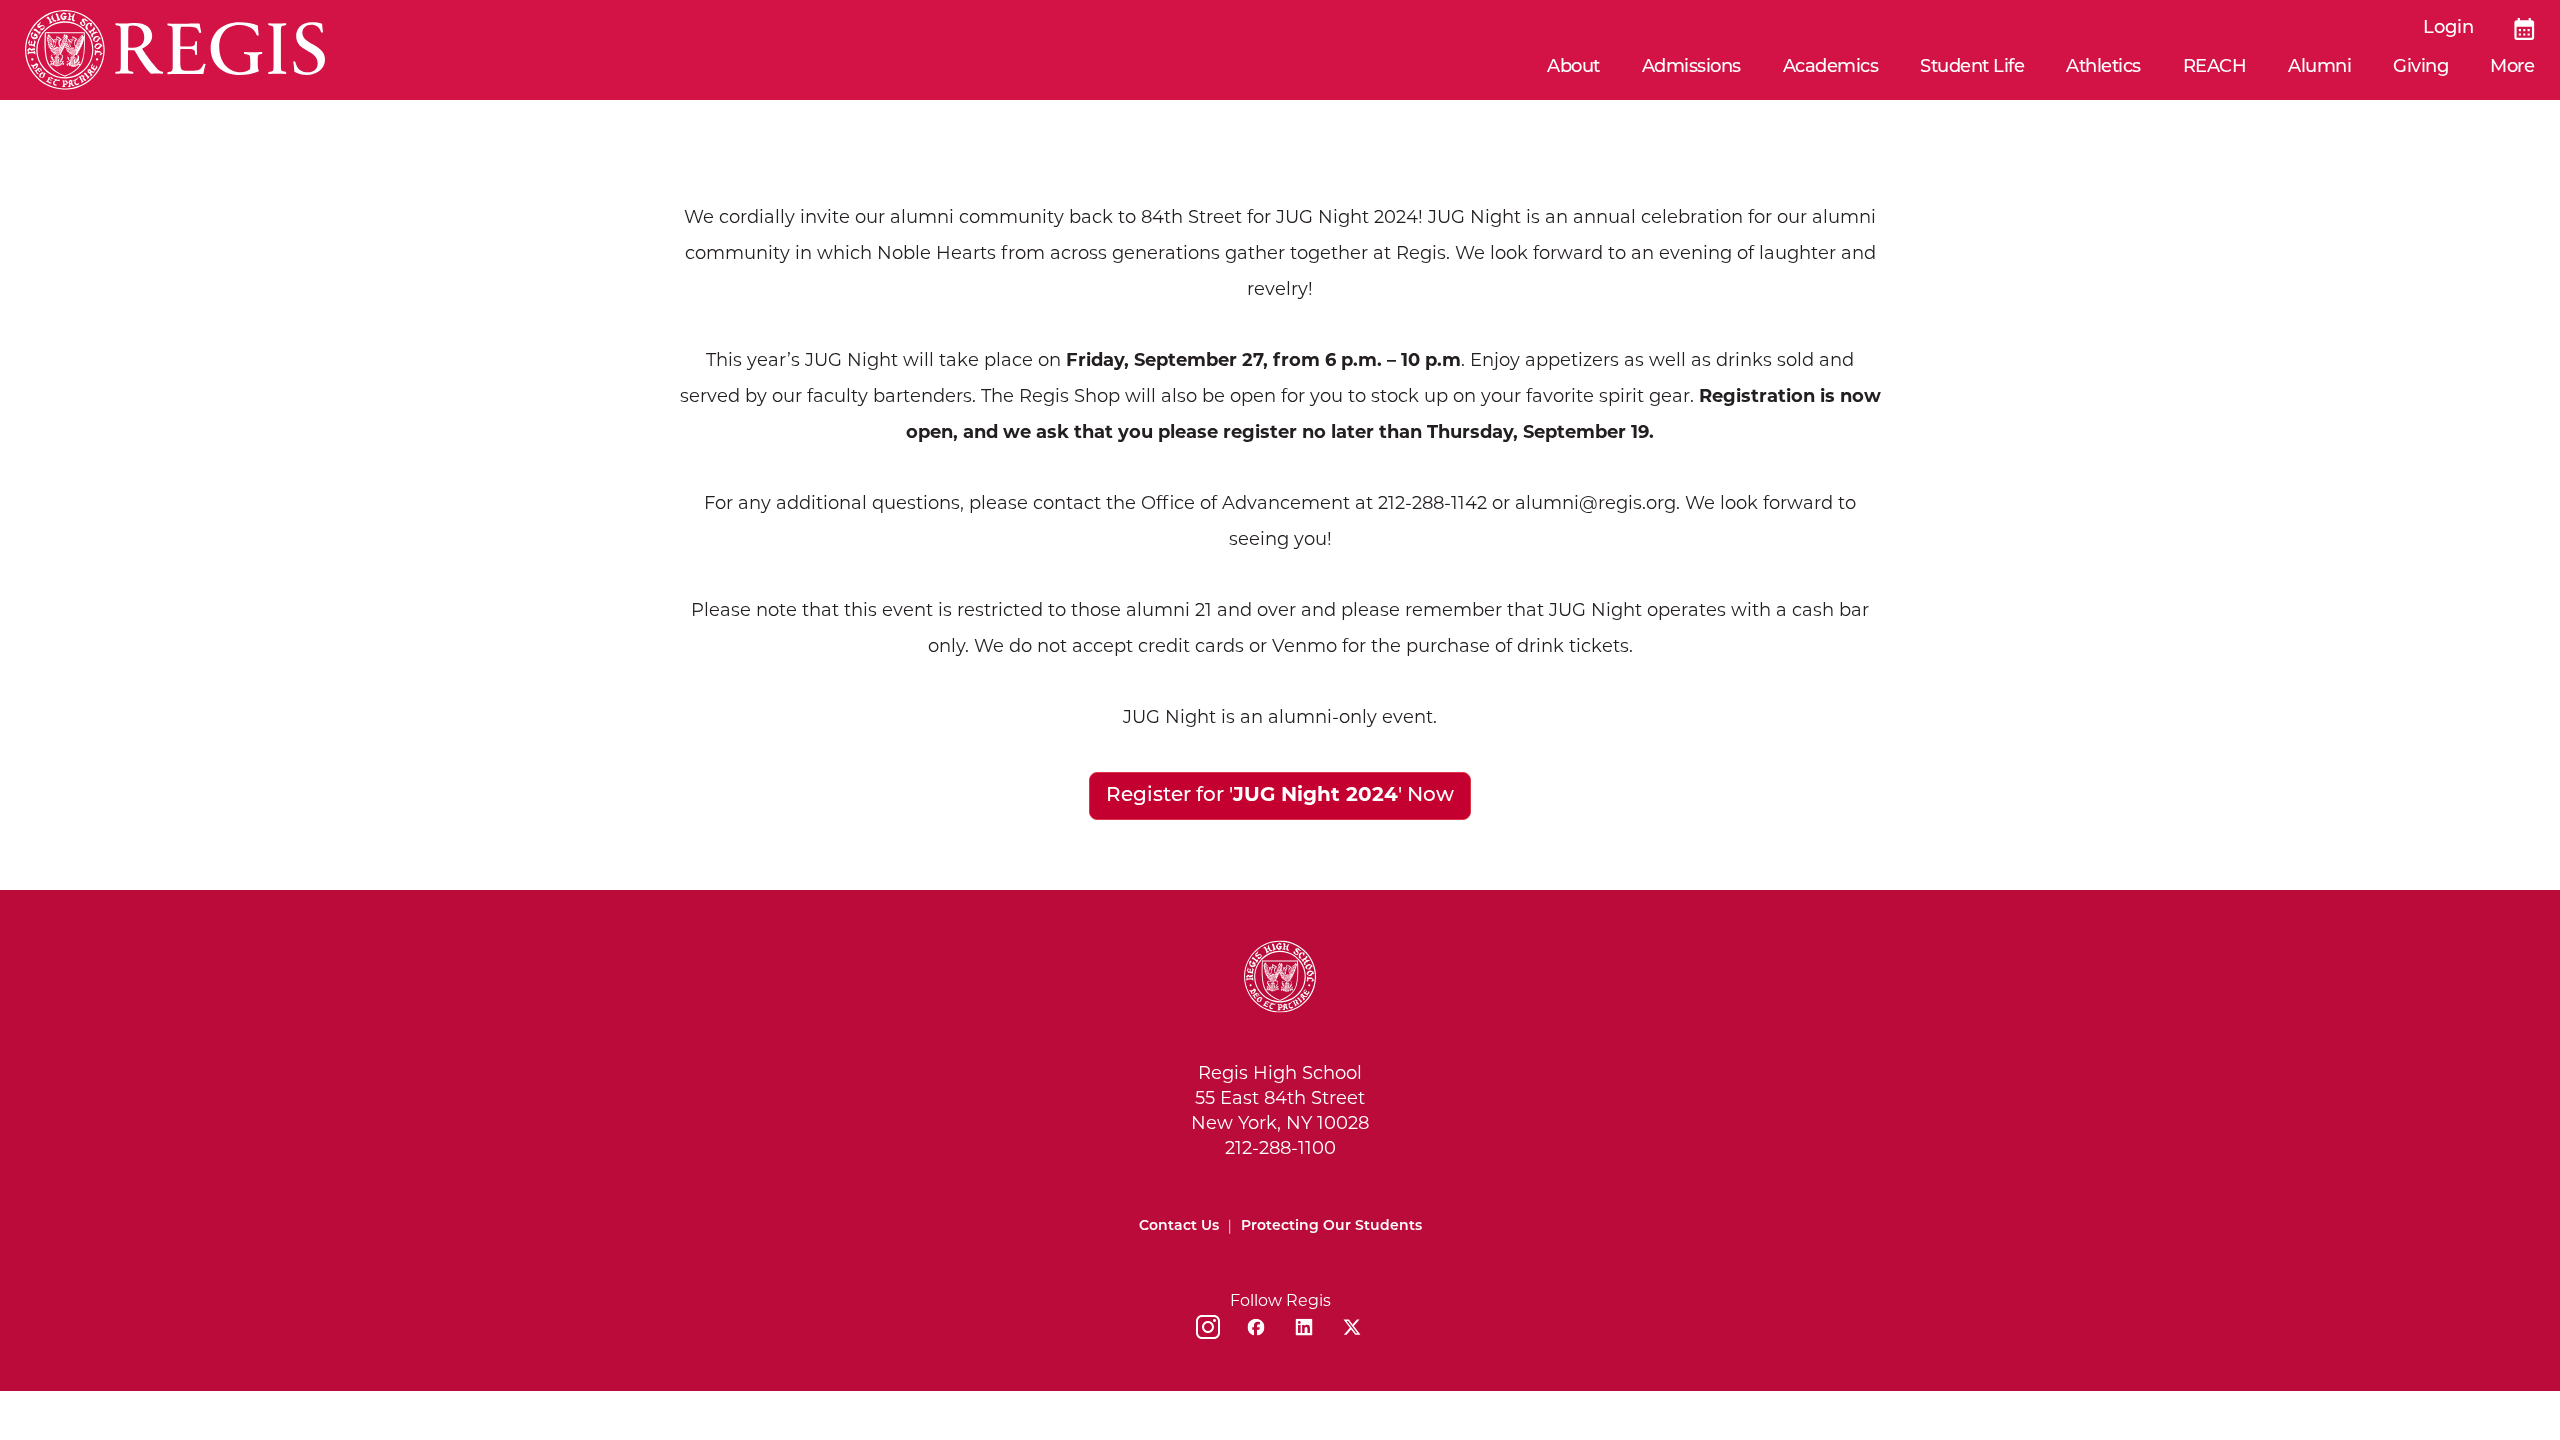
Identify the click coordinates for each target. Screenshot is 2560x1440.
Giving (2420, 68)
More (2512, 68)
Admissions (1691, 68)
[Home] (175, 50)
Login (2448, 29)
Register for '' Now (1280, 796)
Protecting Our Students (1331, 1226)
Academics (1831, 68)
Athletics (2103, 68)
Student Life (1972, 68)
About (1573, 68)
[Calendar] (2524, 29)
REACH (2215, 68)
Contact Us (1179, 1226)
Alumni (2319, 68)
